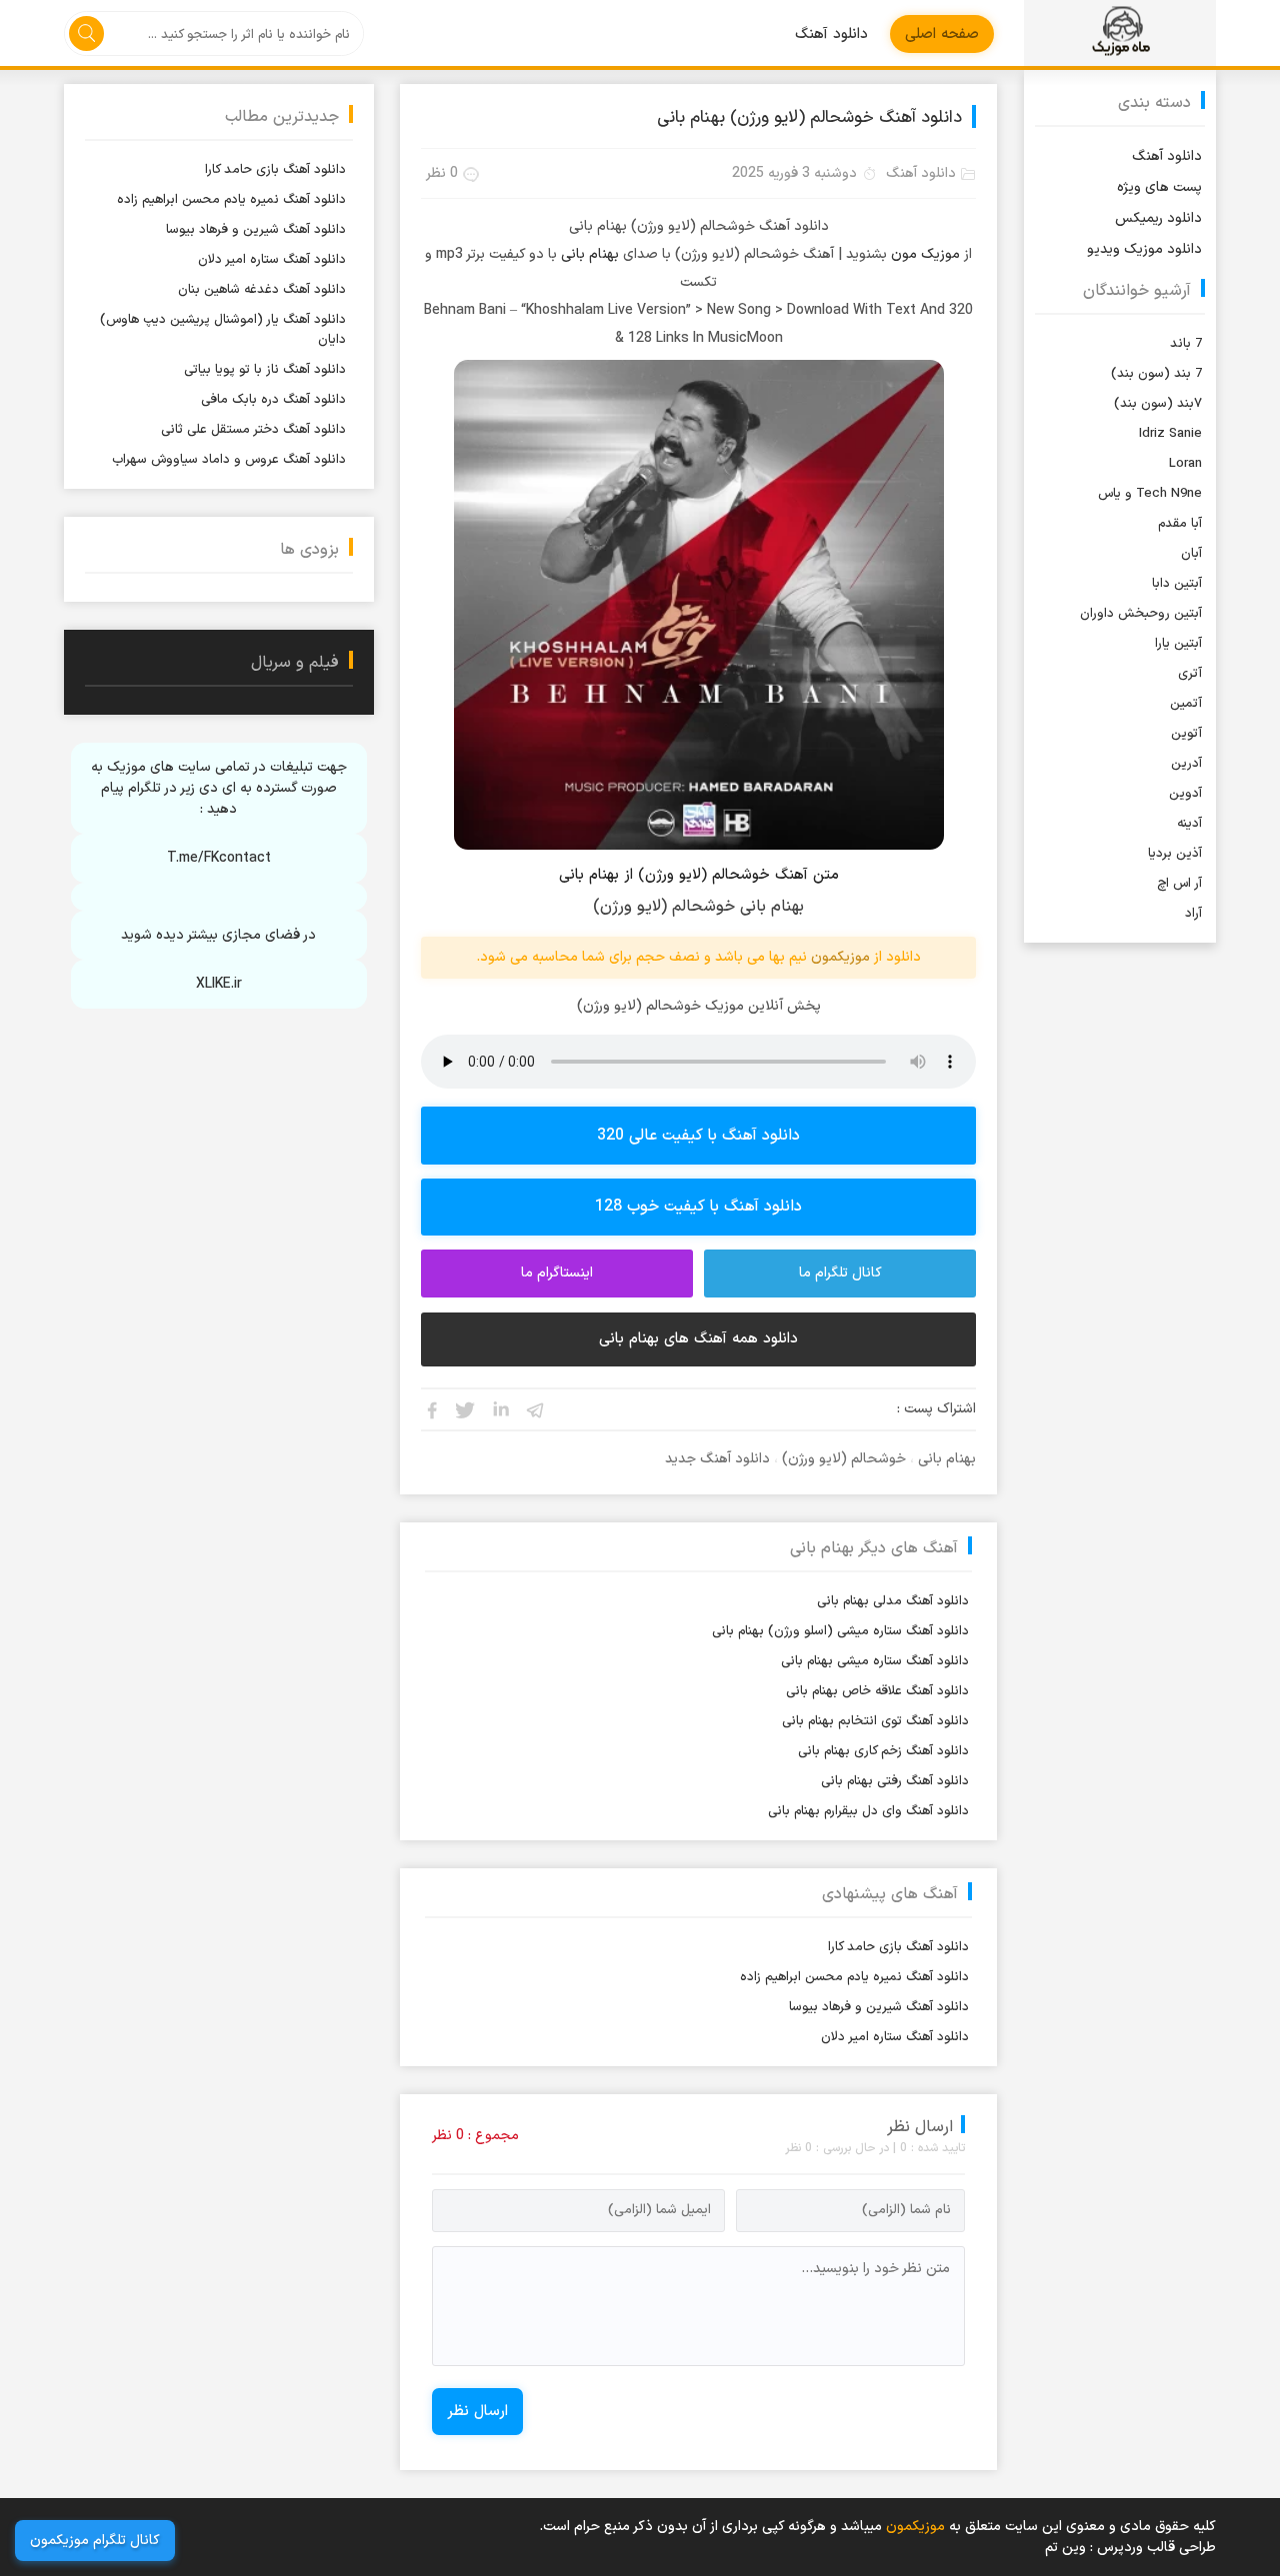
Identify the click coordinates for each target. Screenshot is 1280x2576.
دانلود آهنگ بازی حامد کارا (898, 1947)
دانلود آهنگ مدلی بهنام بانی (893, 1601)
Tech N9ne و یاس (1150, 494)
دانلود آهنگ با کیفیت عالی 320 (698, 1136)
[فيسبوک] (431, 1409)
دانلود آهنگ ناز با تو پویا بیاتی (265, 370)
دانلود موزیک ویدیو (1144, 249)
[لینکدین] (501, 1409)
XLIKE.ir (219, 984)
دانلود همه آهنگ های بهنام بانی (698, 1339)
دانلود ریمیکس (1158, 218)
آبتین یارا (1178, 644)
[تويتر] (466, 1409)
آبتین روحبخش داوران (1141, 614)
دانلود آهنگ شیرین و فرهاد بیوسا (879, 2007)
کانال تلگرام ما (840, 1273)
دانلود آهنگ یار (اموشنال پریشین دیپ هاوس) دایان (223, 330)
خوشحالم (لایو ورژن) (844, 1459)
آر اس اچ (1179, 884)
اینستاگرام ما (557, 1273)
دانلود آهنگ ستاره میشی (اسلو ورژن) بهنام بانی (840, 1631)
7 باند (1186, 344)
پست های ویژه (1159, 187)
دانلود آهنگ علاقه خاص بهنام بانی (877, 1691)
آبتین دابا (1177, 584)
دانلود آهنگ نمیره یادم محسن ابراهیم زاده (854, 1977)
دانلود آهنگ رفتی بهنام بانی (895, 1781)
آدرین (1186, 764)
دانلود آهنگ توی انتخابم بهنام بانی (875, 1721)
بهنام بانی (590, 254)
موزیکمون (1120, 33)
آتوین (1186, 734)
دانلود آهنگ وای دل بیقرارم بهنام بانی (868, 1811)
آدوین (1185, 794)
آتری (1190, 674)
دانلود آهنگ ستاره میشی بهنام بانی (875, 1661)
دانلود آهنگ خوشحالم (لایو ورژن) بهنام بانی (809, 118)
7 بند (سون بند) (1156, 374)
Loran (1185, 464)
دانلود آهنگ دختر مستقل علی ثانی (253, 430)
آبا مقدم (1180, 524)
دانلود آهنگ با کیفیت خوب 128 (698, 1207)
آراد (1193, 914)
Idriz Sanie (1170, 434)
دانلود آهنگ (831, 34)
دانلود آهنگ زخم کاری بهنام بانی (883, 1751)
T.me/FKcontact (219, 858)
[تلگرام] (536, 1409)
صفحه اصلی (942, 34)
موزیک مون (925, 254)
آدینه (1189, 824)
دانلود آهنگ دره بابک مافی (273, 400)
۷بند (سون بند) (1158, 404)
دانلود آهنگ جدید (717, 1459)
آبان (1191, 554)
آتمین (1186, 704)
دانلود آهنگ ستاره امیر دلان (895, 2037)
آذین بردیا (1175, 854)
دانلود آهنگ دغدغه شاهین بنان (262, 290)
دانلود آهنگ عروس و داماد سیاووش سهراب (229, 460)
